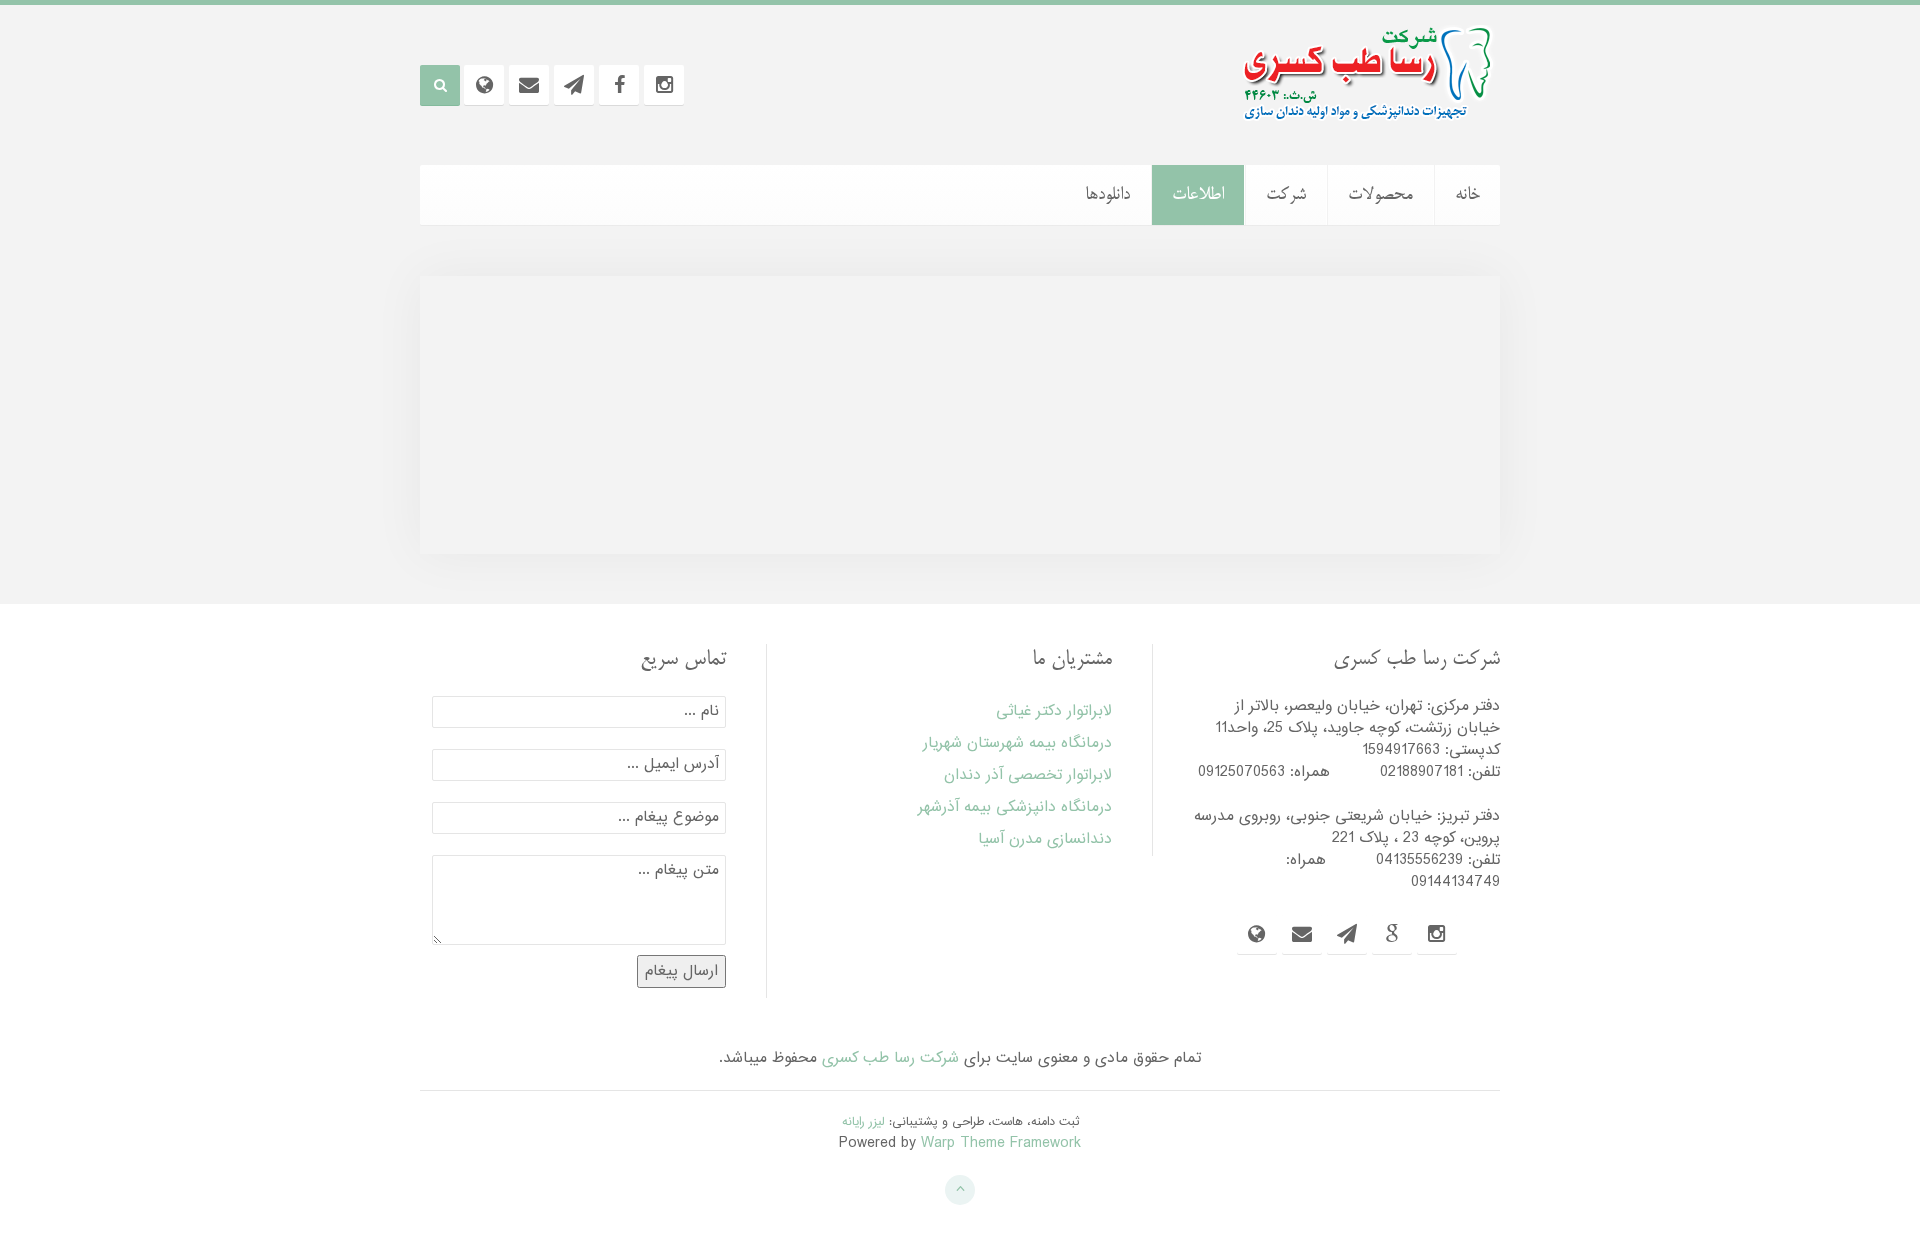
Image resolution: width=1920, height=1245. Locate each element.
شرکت (1286, 195)
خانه (1467, 195)
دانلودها (1107, 195)
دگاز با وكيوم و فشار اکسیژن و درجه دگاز (1326, 468)
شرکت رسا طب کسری (890, 1058)
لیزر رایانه (863, 1122)
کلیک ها (618, 429)
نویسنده (985, 429)
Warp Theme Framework (1001, 1143)
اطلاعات (1198, 195)
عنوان (1434, 429)
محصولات (1380, 195)
